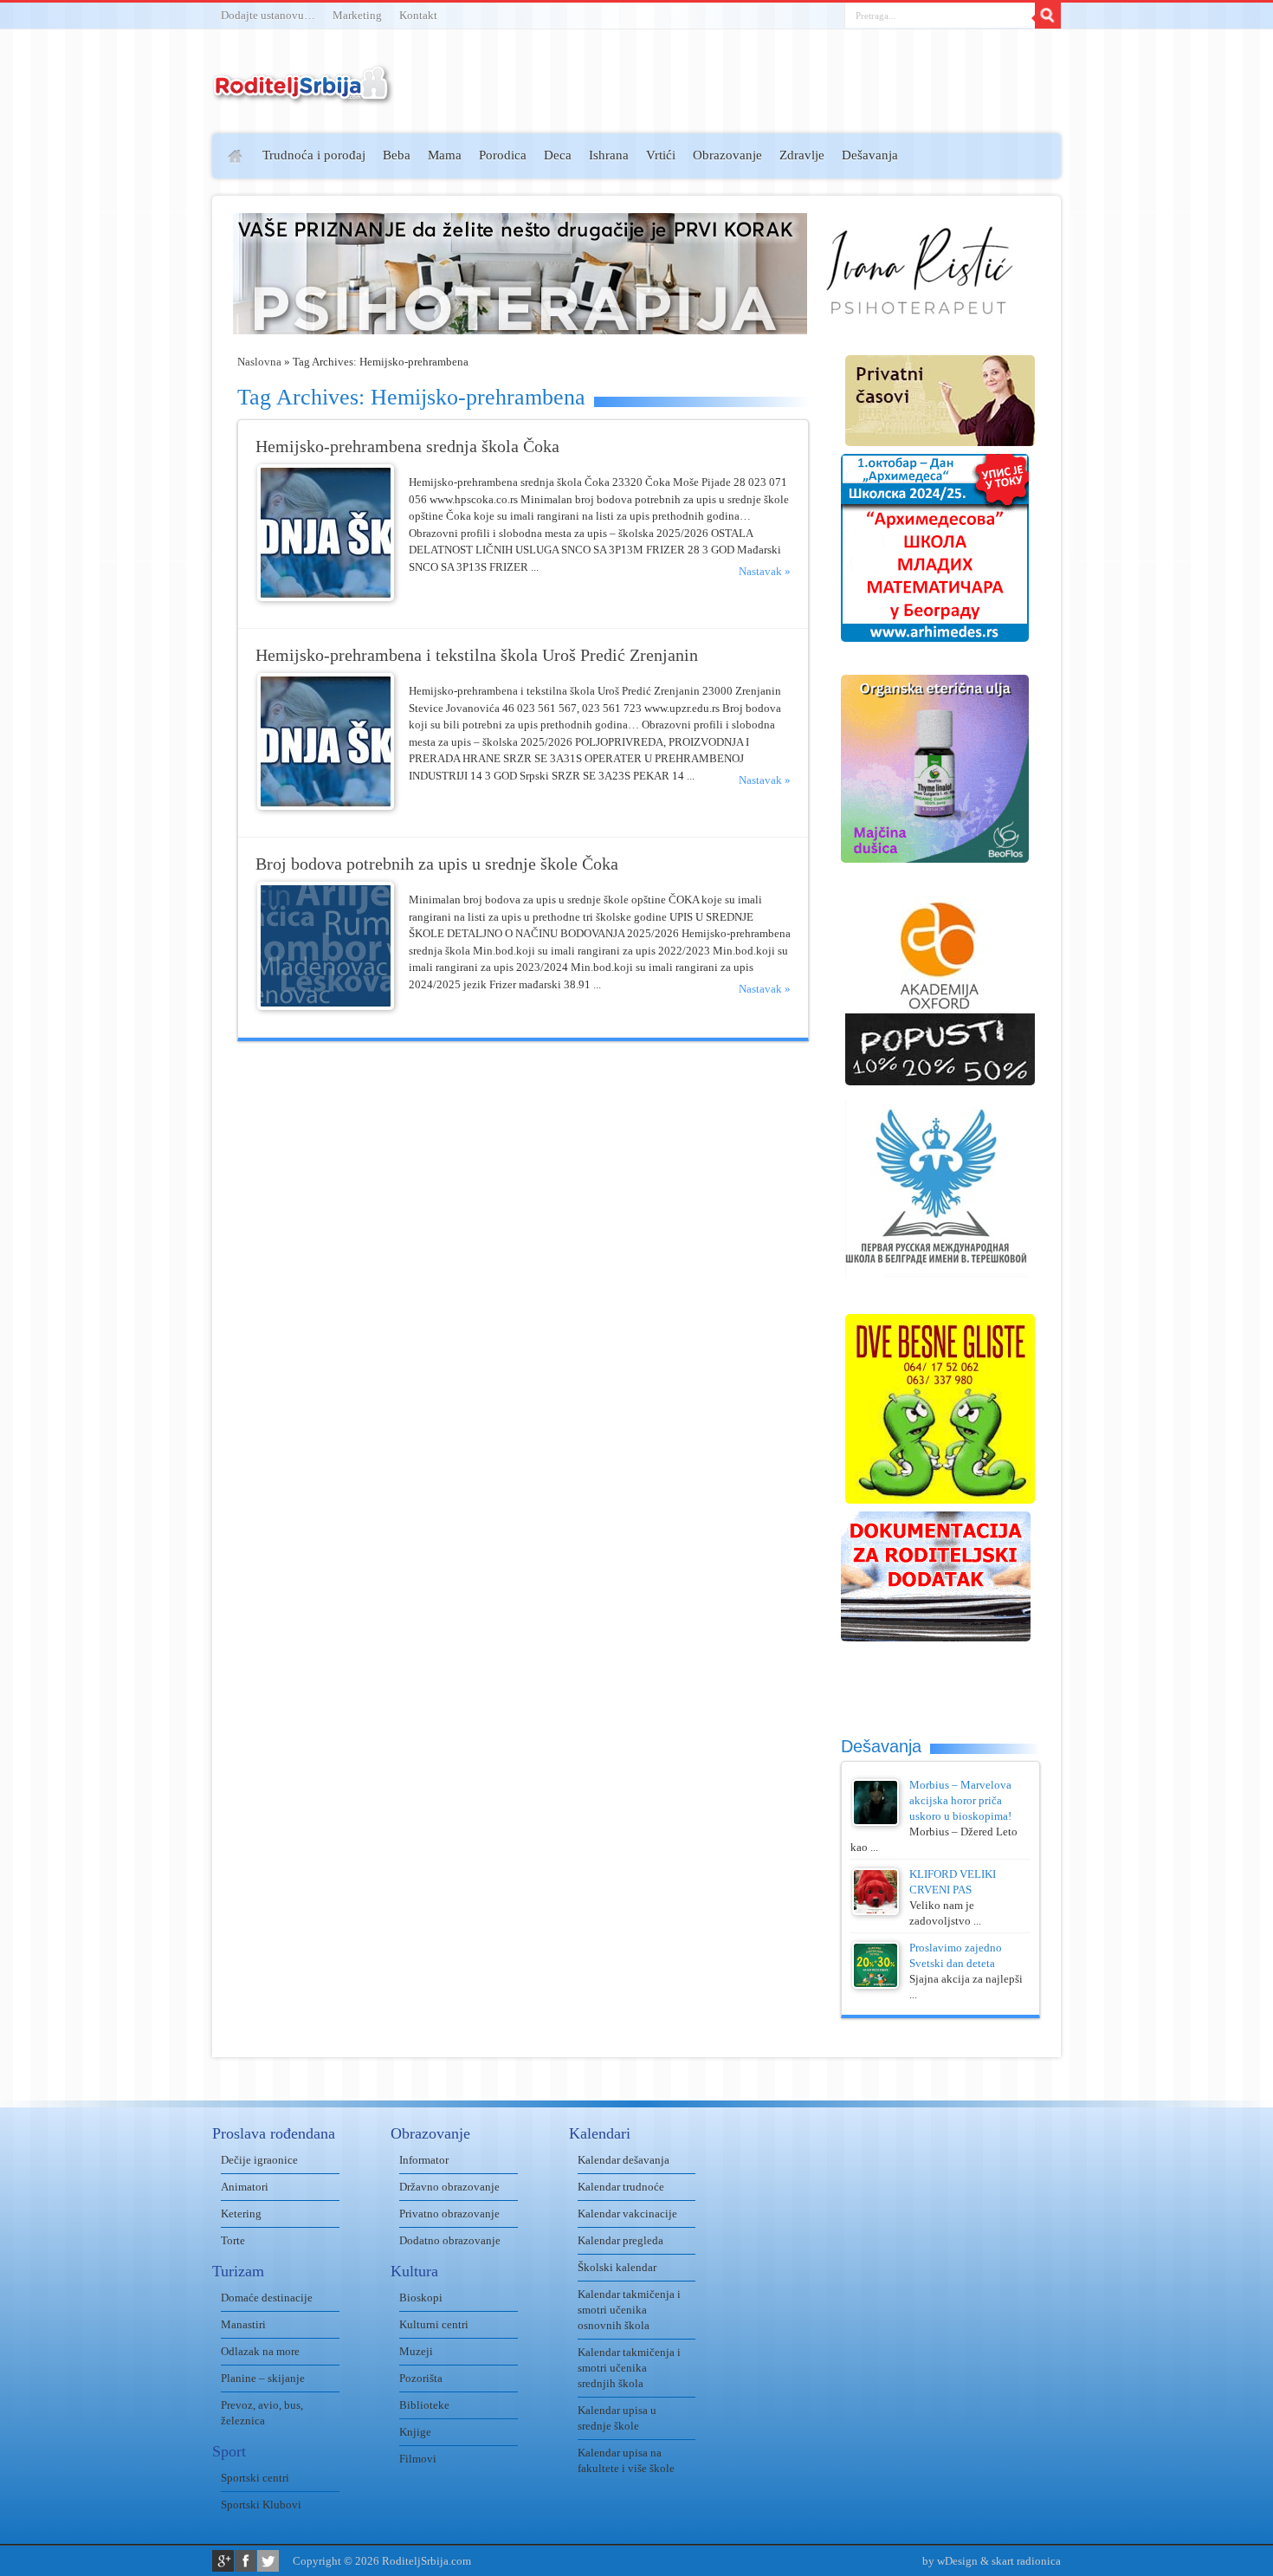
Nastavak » (765, 571)
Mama (445, 155)
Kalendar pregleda (620, 2240)
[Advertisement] (145, 386)
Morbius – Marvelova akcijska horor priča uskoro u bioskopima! (960, 1800)
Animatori (245, 2187)
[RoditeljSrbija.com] (303, 95)
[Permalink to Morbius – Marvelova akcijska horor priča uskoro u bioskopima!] (876, 1822)
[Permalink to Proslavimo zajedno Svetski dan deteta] (876, 1985)
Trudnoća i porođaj (314, 155)
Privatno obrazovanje (449, 2214)
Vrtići (661, 155)
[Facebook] (246, 2561)
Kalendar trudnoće (621, 2187)
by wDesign (950, 2561)
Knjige (415, 2432)
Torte (233, 2240)
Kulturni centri (434, 2324)
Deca (558, 155)
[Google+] (223, 2561)
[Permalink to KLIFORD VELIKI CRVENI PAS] (876, 1911)
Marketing (357, 15)
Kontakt (418, 15)
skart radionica (1026, 2561)
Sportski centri (255, 2478)
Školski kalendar (617, 2267)
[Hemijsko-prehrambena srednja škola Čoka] (326, 597)
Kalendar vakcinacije (627, 2214)
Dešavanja (870, 155)
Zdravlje (802, 155)
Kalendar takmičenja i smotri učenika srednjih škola (629, 2368)
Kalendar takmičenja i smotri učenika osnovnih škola (629, 2310)
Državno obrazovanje (449, 2187)
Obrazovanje (727, 155)
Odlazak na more (260, 2351)
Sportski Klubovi (261, 2505)
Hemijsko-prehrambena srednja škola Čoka (407, 447)
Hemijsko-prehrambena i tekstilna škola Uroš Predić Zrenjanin (477, 655)
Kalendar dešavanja (624, 2160)
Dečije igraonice (259, 2160)
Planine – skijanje (263, 2378)
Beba (397, 155)
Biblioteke (424, 2405)
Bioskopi (421, 2298)
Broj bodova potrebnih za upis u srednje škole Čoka (437, 864)
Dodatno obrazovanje (450, 2240)
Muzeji (416, 2351)
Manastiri (243, 2324)
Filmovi (418, 2459)
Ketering (241, 2214)
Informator (424, 2160)
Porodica (503, 155)
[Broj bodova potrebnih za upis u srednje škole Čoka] (326, 1006)
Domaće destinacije (267, 2298)
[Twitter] (268, 2561)
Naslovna (259, 362)
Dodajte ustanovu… (268, 15)
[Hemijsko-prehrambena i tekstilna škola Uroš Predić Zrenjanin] (326, 806)
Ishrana (609, 155)
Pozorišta (421, 2378)
